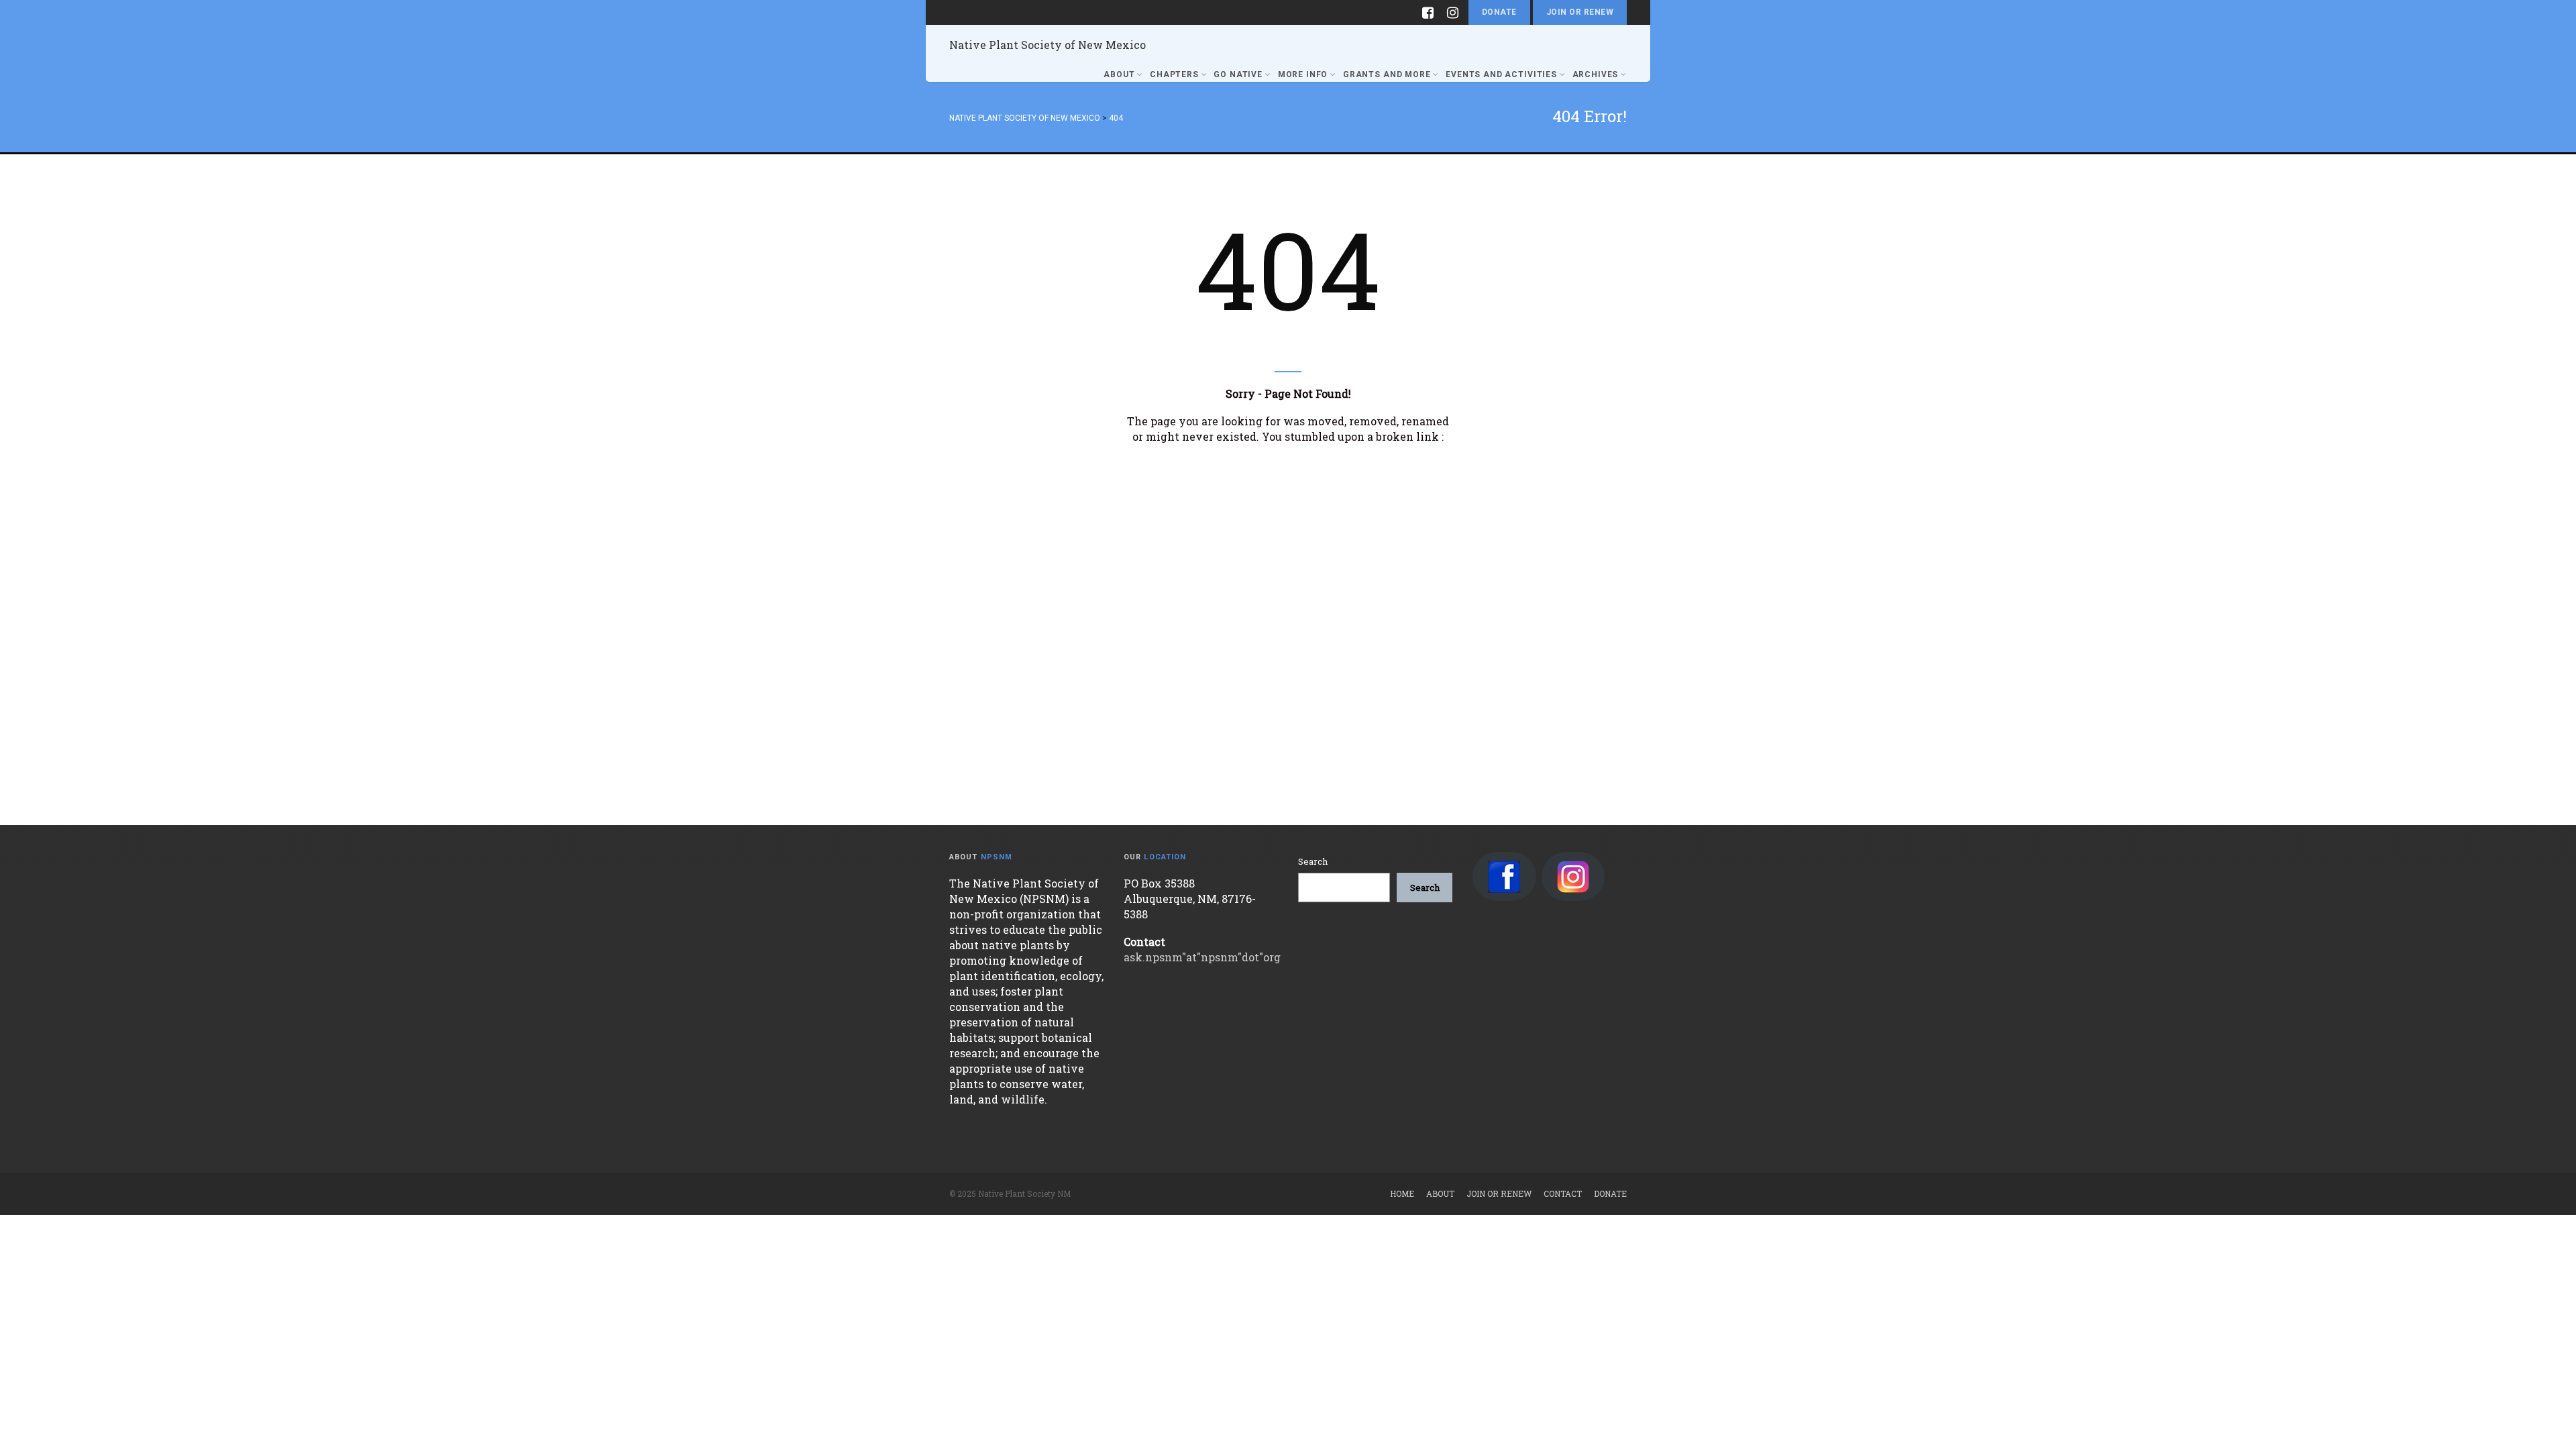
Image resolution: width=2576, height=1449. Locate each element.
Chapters (1174, 74)
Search (1313, 861)
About (1119, 74)
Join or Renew (1580, 12)
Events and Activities (1501, 74)
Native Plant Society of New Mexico (1048, 45)
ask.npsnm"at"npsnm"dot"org (1202, 957)
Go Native (1238, 74)
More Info (1303, 74)
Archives (1596, 74)
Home (1402, 1193)
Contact (1563, 1193)
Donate (1499, 12)
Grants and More (1387, 74)
